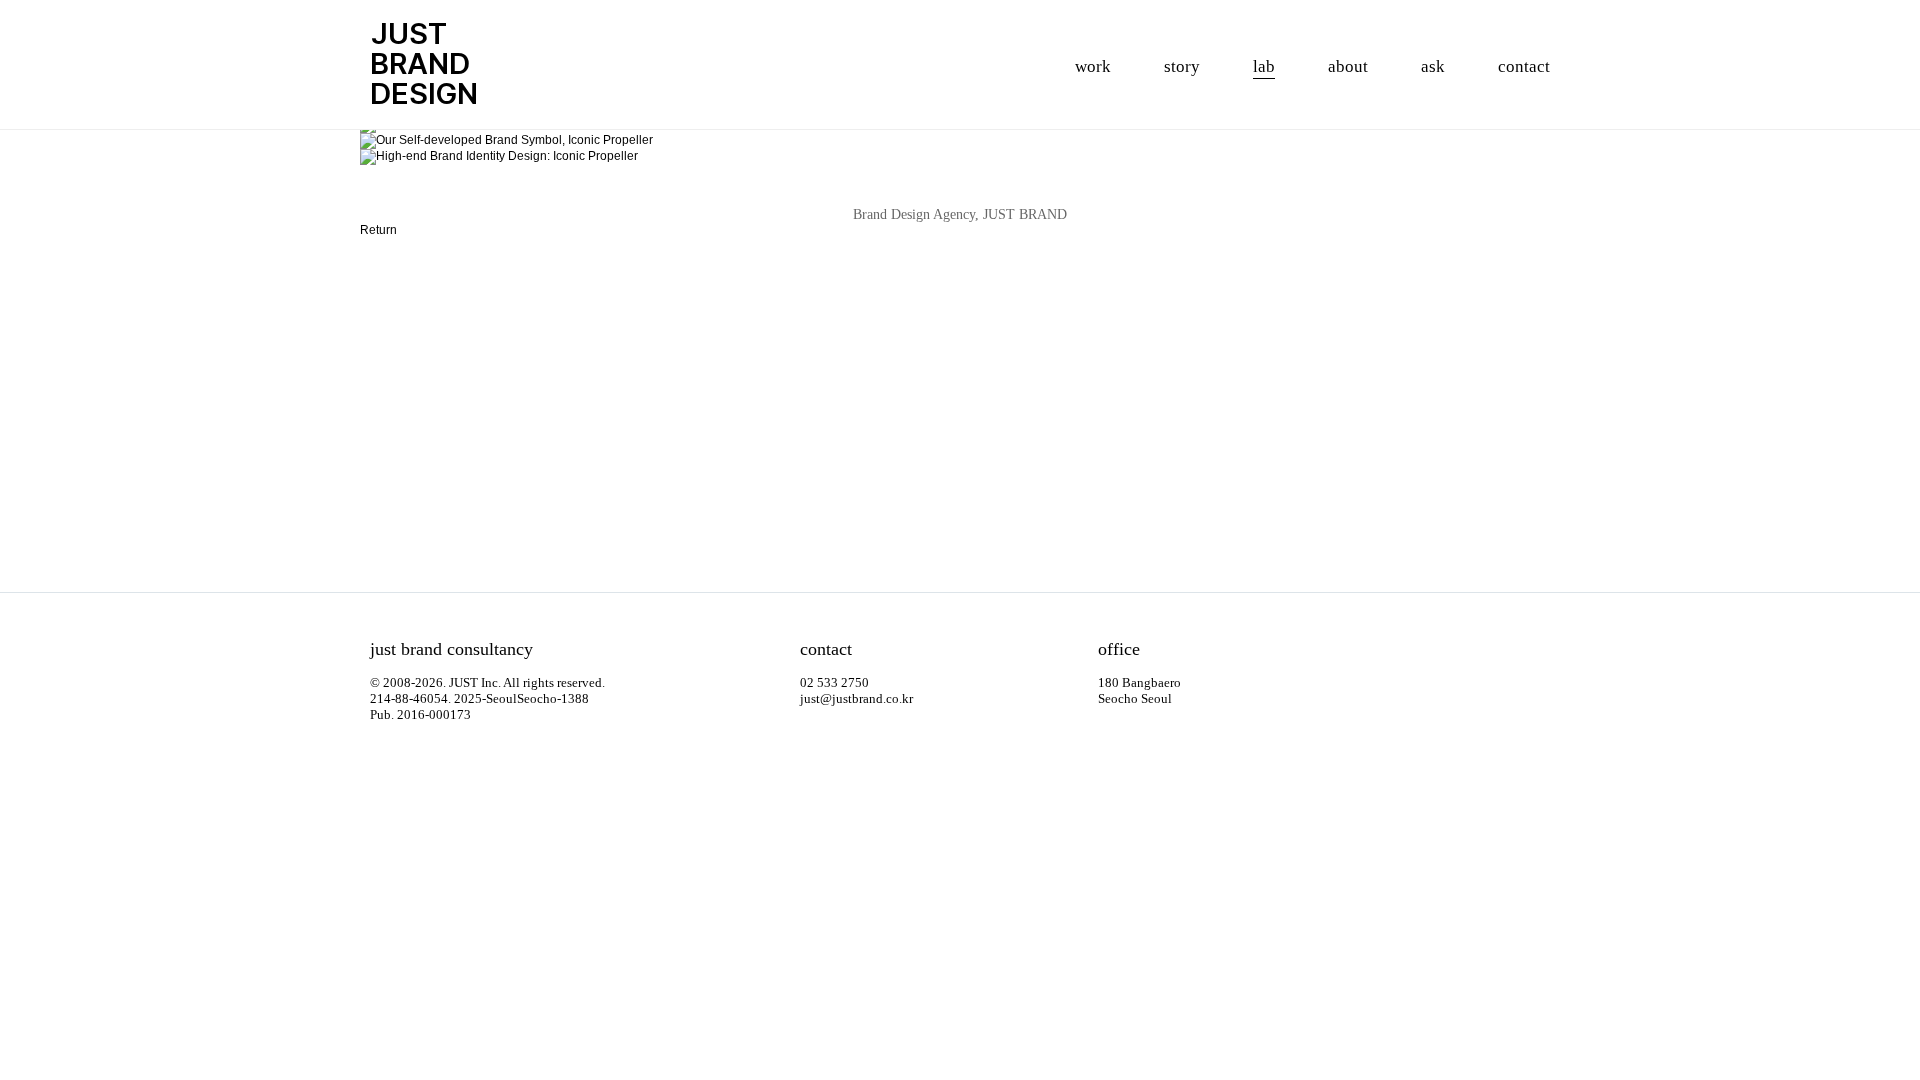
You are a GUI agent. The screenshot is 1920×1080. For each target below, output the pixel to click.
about (1348, 66)
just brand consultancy (451, 649)
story (1182, 66)
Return (378, 230)
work (1093, 66)
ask (1433, 66)
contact (1524, 66)
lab (1264, 66)
